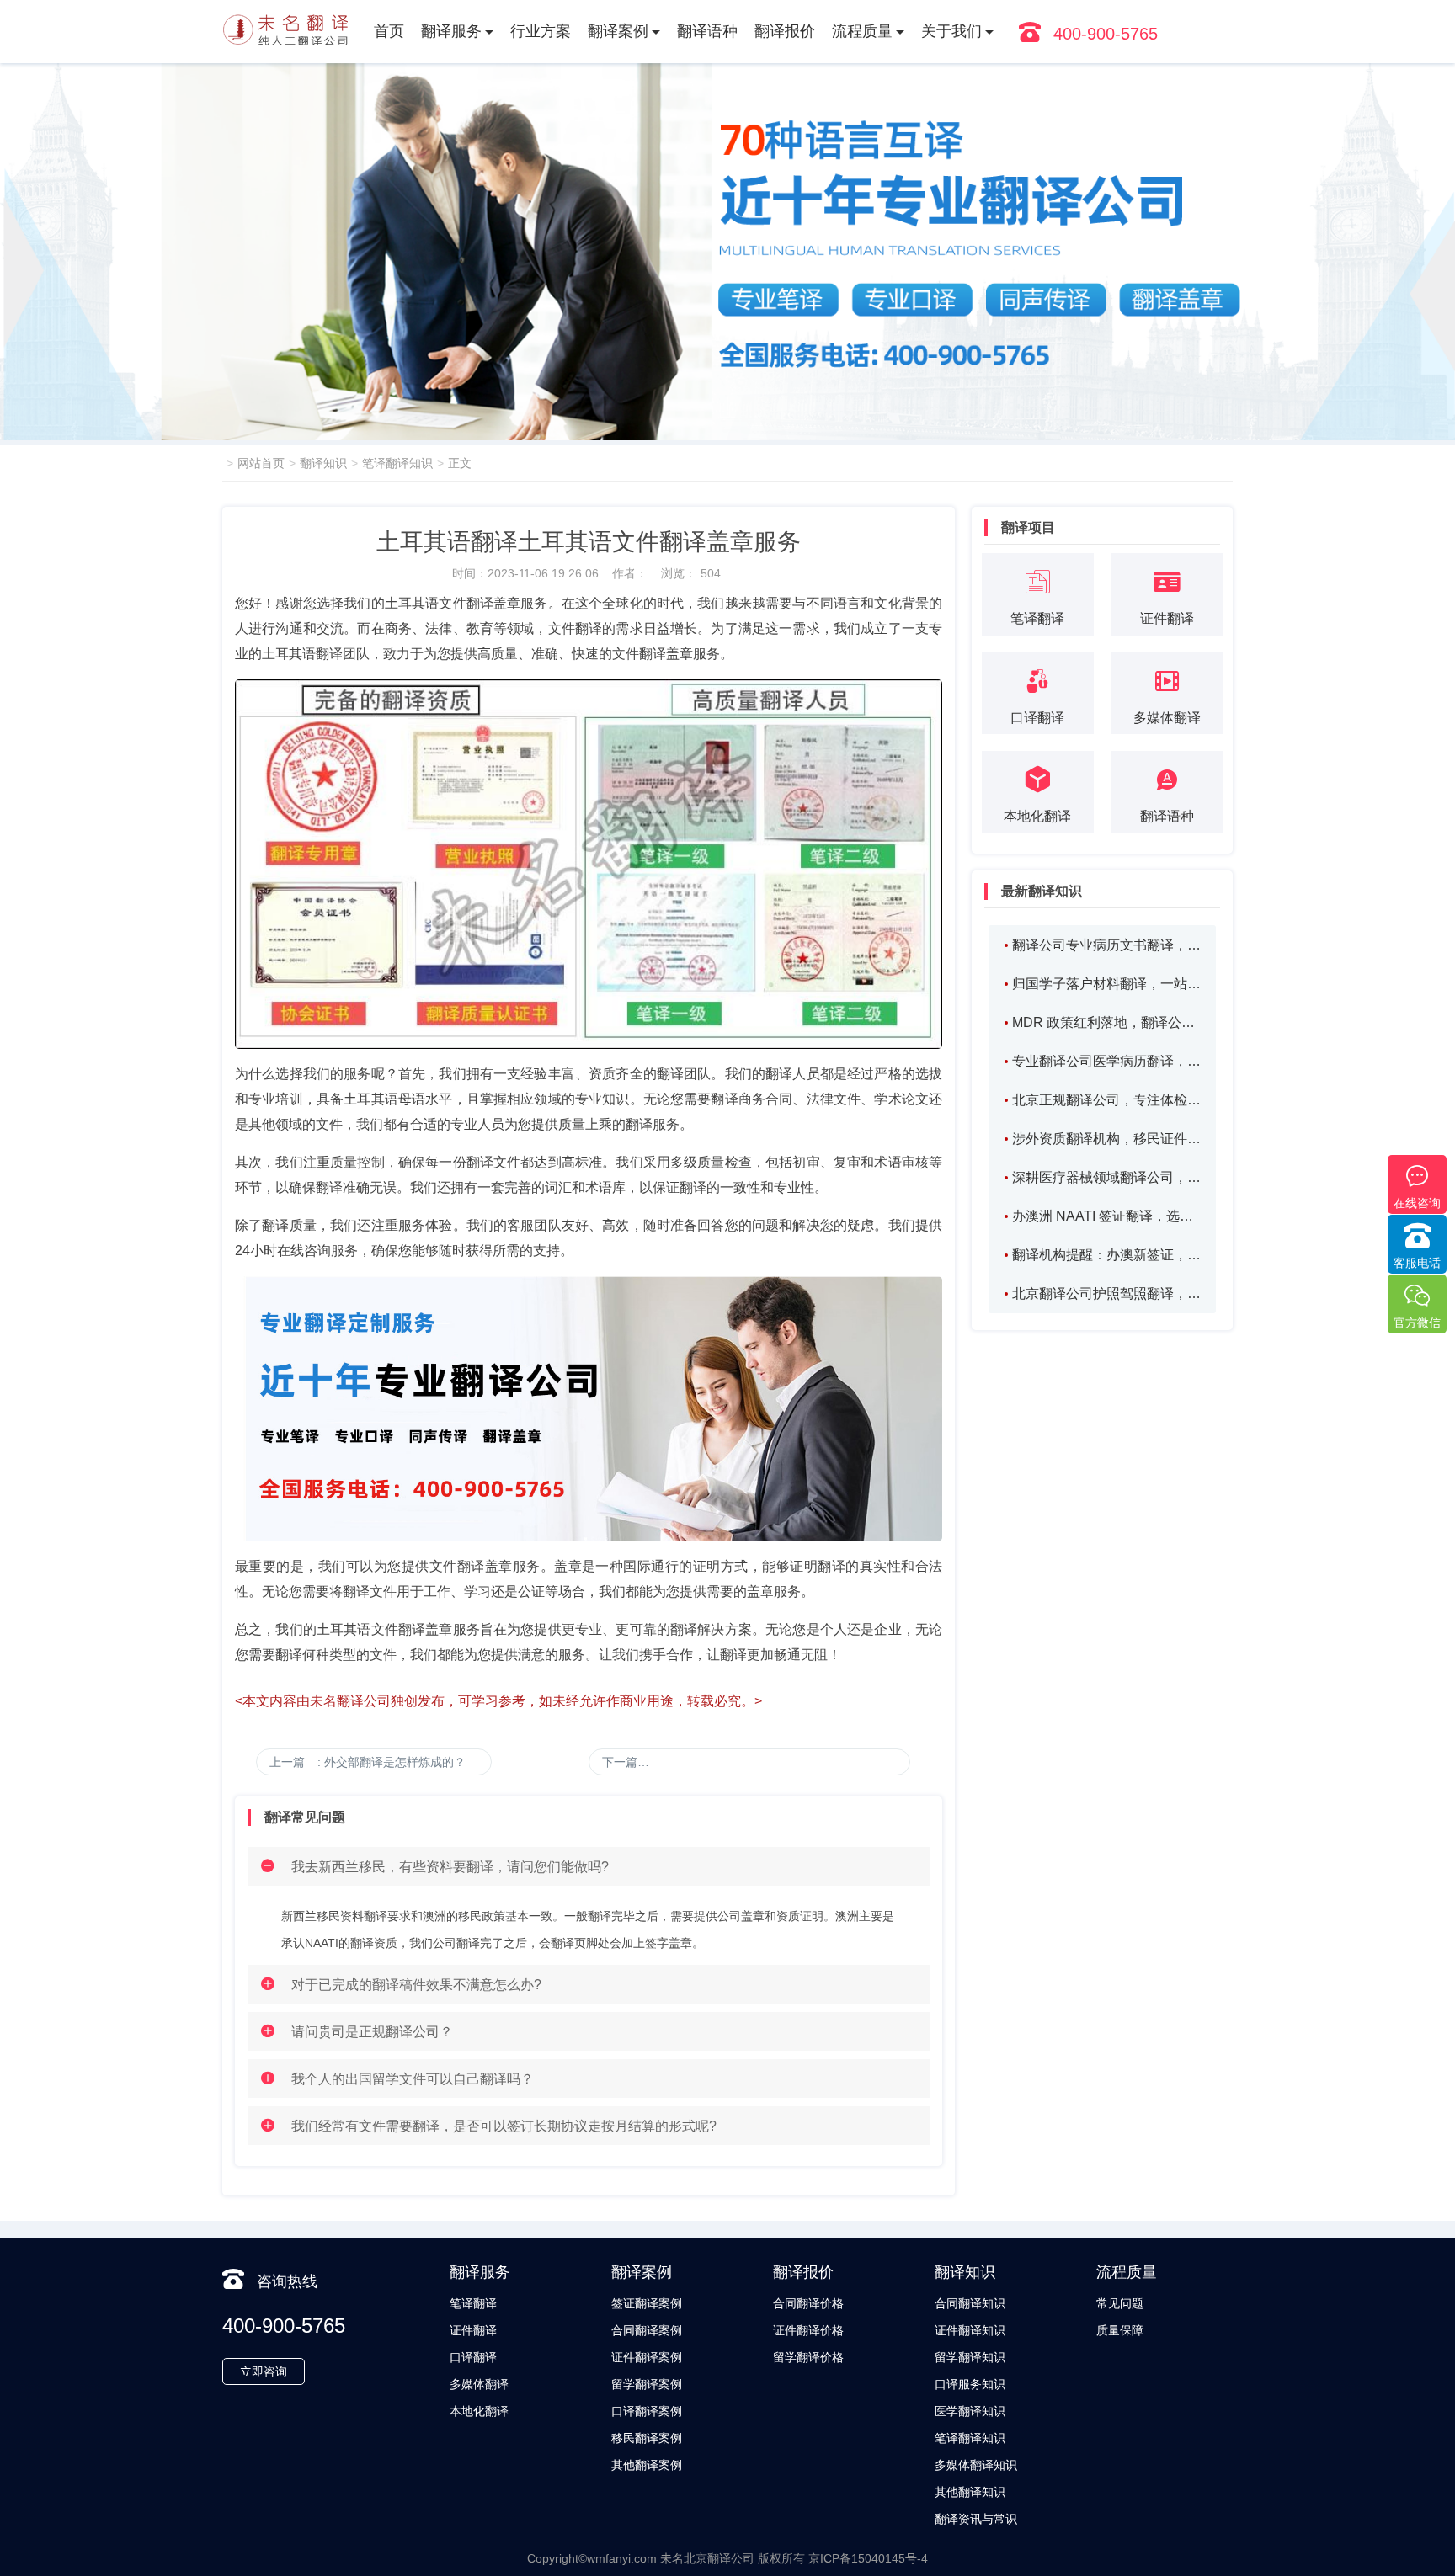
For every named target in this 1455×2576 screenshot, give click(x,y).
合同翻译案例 (647, 2330)
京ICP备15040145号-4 (868, 2558)
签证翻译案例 (647, 2303)
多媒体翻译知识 (976, 2465)
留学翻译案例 (647, 2384)
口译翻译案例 (647, 2411)
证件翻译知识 (970, 2330)
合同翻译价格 (808, 2303)
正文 (460, 463)
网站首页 (261, 463)
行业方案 (541, 31)
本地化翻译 (479, 2411)
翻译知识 (323, 463)
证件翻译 (473, 2330)
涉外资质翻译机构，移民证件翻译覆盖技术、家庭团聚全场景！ (1106, 1139)
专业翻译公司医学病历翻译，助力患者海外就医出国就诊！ (1106, 1061)
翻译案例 (618, 31)
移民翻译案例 (647, 2438)
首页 (389, 31)
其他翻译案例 (647, 2465)
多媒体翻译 (479, 2384)
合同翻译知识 (970, 2303)
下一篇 (756, 1762)
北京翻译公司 (719, 2558)
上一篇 (368, 1762)
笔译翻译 (473, 2303)
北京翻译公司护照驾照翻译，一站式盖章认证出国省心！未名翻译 (1106, 1293)
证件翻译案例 (647, 2357)
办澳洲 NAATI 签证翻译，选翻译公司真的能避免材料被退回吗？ (1106, 1216)
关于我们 (951, 31)
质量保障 (1120, 2330)
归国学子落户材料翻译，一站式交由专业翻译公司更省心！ (1106, 984)
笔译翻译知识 (397, 463)
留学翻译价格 (808, 2357)
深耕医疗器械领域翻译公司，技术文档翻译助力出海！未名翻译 (1106, 1177)
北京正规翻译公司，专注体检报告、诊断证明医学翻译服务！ (1106, 1100)
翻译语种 (707, 31)
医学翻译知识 (970, 2411)
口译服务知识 (970, 2384)
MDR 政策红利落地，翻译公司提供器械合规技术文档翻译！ (1106, 1022)
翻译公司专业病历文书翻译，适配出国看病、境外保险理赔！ (1106, 945)
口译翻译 (473, 2357)
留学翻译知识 (970, 2357)
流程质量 (862, 31)
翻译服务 (451, 31)
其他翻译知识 (970, 2492)
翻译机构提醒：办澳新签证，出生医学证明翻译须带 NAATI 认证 (1106, 1255)
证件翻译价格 (808, 2330)
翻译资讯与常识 (976, 2519)
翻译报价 (785, 31)
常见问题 (1120, 2303)
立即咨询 (264, 2371)
